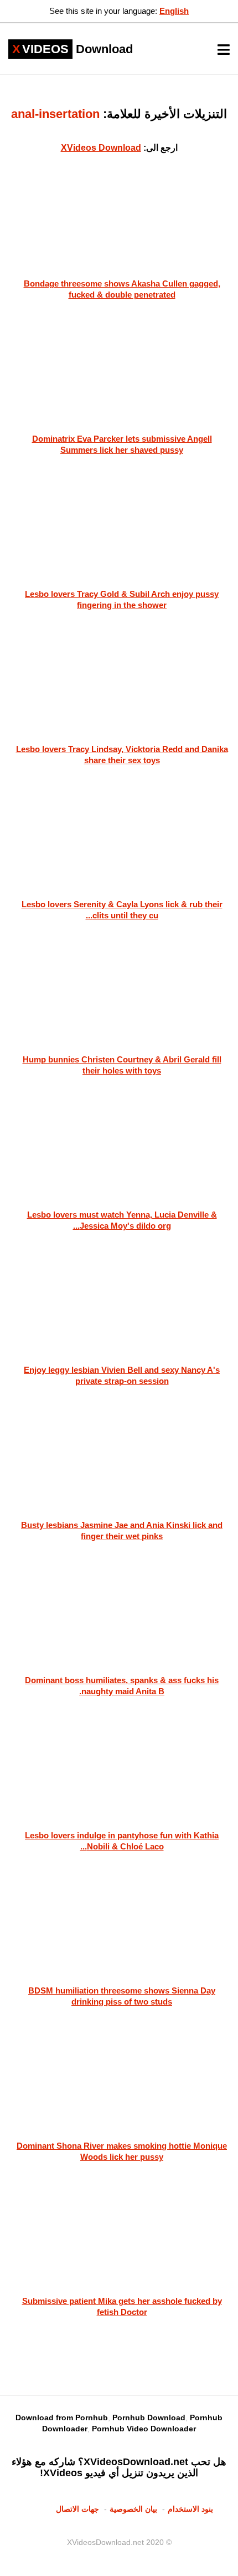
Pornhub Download (149, 2417)
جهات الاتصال (77, 2509)
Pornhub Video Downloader (144, 2429)
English (174, 11)
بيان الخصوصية (133, 2509)
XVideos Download (101, 148)
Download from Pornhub (62, 2417)
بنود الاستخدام (190, 2509)
